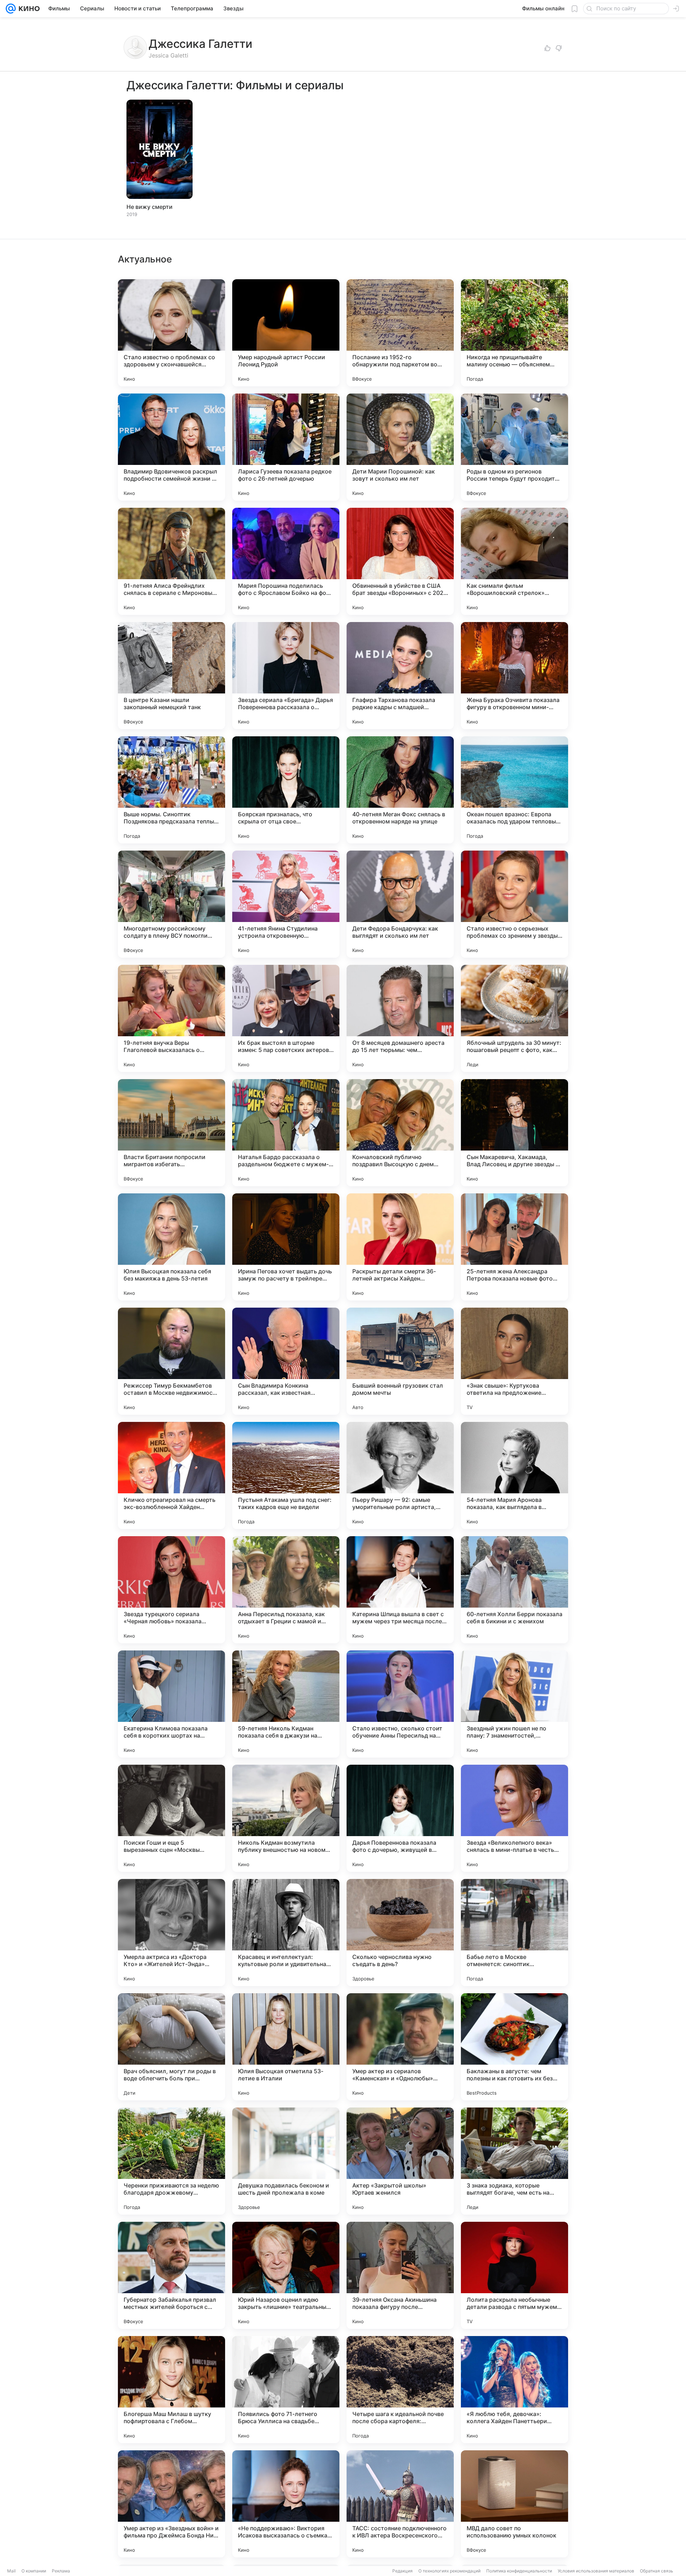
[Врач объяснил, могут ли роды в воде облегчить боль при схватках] (171, 2047)
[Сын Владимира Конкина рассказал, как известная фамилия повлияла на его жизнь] (286, 1361)
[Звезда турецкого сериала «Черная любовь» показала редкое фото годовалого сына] (171, 1590)
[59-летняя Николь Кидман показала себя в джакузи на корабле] (286, 1704)
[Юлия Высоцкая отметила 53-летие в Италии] (286, 2047)
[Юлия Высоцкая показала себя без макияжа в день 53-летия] (171, 1247)
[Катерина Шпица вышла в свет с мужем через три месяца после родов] (400, 1590)
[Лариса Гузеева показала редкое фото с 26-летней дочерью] (286, 447)
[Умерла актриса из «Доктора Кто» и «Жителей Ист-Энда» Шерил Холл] (171, 1933)
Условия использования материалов (596, 2571)
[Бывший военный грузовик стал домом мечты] (400, 1361)
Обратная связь (657, 2571)
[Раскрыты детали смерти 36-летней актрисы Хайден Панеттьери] (400, 1247)
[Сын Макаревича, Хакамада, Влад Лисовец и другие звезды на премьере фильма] (514, 1133)
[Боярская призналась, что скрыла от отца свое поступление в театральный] (286, 790)
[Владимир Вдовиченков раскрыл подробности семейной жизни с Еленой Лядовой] (171, 447)
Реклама (61, 2571)
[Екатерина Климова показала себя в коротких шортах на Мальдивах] (171, 1704)
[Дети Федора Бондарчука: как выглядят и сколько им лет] (400, 904)
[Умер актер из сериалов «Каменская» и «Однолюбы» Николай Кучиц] (400, 2047)
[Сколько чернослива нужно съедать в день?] (400, 1933)
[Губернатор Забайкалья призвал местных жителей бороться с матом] (171, 2275)
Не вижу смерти (150, 207)
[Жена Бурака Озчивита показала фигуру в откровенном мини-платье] (514, 676)
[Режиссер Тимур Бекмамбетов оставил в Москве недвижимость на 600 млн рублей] (171, 1361)
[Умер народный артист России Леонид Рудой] (286, 333)
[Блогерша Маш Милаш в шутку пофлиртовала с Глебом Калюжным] (171, 2390)
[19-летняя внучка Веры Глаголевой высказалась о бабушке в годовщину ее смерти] (171, 1018)
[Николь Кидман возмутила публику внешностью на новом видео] (286, 1818)
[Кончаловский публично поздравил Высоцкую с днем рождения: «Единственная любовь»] (400, 1133)
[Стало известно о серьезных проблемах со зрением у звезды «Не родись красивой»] (514, 904)
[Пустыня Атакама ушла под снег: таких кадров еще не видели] (286, 1475)
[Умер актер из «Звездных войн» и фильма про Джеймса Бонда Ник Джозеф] (171, 2504)
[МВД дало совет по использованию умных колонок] (514, 2504)
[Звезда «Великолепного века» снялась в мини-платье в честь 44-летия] (514, 1818)
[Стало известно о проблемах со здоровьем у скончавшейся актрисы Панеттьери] (171, 333)
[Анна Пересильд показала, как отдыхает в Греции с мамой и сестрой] (286, 1590)
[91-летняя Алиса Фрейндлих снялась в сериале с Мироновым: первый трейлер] (171, 561)
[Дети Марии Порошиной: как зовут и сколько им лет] (400, 447)
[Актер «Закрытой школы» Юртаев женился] (400, 2161)
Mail (11, 2571)
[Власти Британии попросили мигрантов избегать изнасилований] (171, 1133)
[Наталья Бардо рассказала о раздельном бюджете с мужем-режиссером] (286, 1133)
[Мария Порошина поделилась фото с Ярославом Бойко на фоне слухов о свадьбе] (286, 561)
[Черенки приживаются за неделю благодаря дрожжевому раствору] (171, 2161)
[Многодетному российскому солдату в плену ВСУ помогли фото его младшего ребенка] (171, 904)
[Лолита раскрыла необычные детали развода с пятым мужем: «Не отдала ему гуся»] (514, 2275)
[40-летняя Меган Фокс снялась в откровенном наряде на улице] (400, 790)
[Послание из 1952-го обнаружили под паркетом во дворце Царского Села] (400, 333)
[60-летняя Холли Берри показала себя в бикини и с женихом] (514, 1590)
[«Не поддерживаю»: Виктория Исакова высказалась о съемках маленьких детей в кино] (286, 2504)
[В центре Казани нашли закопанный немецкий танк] (171, 676)
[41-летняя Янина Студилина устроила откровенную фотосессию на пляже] (286, 904)
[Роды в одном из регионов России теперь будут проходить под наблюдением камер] (514, 447)
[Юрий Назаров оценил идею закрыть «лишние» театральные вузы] (286, 2275)
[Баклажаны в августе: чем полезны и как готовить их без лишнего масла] (514, 2047)
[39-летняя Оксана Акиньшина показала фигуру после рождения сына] (400, 2275)
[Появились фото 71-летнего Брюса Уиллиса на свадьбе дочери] (286, 2390)
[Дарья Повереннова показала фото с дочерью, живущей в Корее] (400, 1818)
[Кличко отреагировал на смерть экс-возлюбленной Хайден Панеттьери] (171, 1475)
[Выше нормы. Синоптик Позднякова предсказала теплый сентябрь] (171, 790)
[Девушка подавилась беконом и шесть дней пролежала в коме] (286, 2161)
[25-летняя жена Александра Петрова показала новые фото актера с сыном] (514, 1247)
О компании (34, 2571)
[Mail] (11, 9)
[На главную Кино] (28, 9)
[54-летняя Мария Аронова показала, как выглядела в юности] (514, 1475)
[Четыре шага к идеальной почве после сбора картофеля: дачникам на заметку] (400, 2390)
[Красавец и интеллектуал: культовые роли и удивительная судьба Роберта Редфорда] (286, 1933)
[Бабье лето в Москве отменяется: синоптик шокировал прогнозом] (514, 1933)
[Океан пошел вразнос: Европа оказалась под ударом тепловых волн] (514, 790)
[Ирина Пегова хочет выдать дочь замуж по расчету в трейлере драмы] (286, 1247)
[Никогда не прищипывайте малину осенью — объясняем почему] (514, 333)
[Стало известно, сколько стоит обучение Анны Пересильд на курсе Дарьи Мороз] (400, 1704)
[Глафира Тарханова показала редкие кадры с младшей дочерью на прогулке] (400, 676)
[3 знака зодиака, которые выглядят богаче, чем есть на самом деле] (514, 2161)
